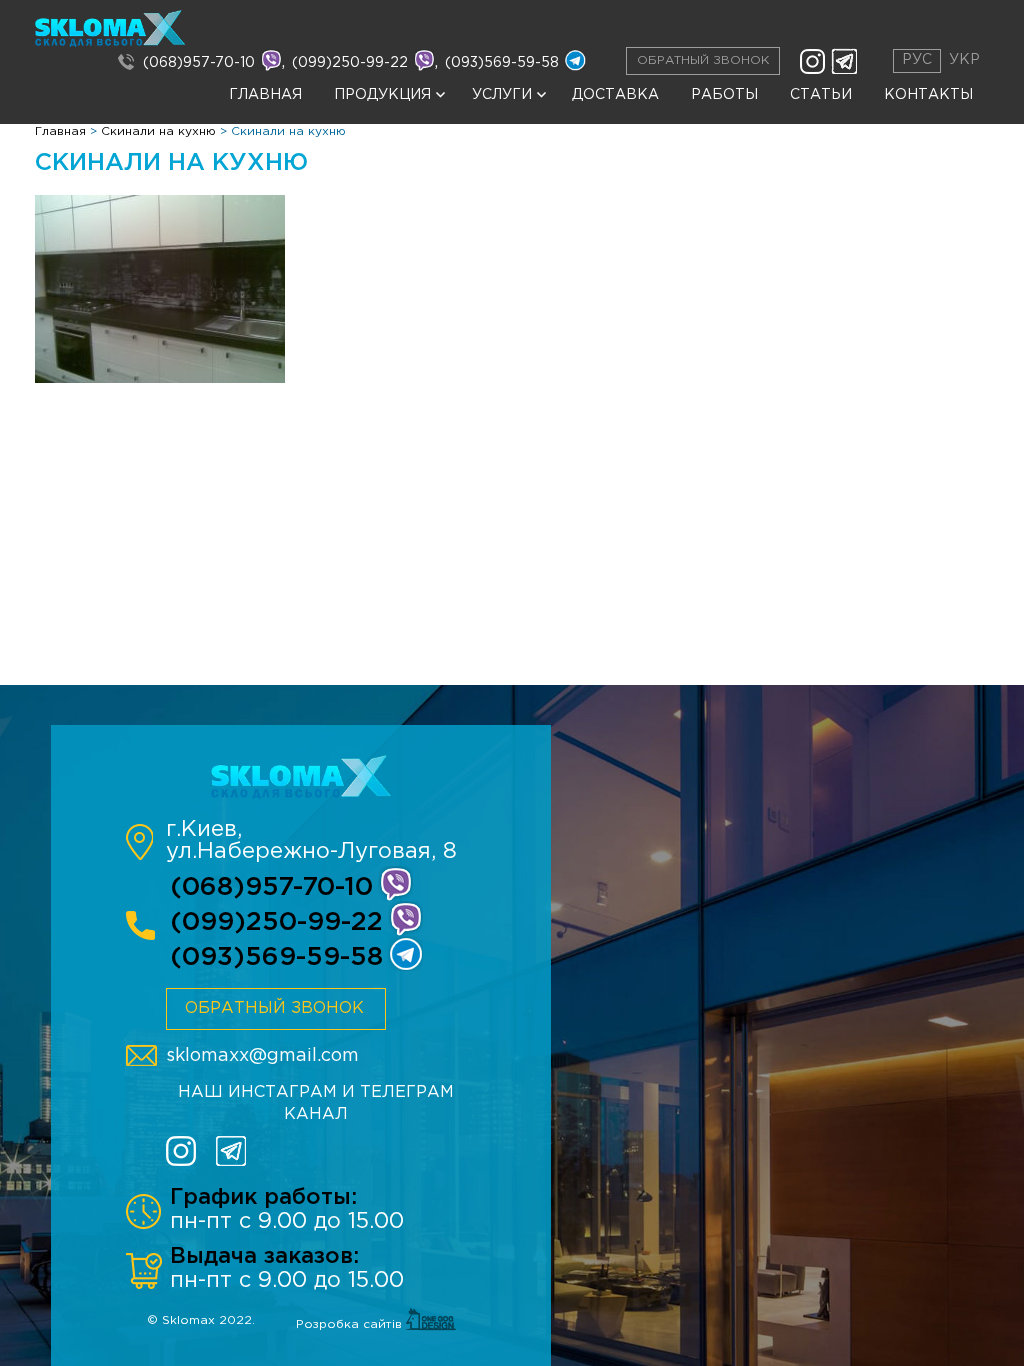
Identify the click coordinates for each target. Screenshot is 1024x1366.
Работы (724, 95)
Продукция (382, 95)
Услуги (502, 95)
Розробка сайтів (351, 1324)
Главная (265, 95)
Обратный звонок (703, 60)
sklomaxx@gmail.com (262, 1056)
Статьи (821, 95)
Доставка (615, 95)
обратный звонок (274, 1008)
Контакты (928, 95)
